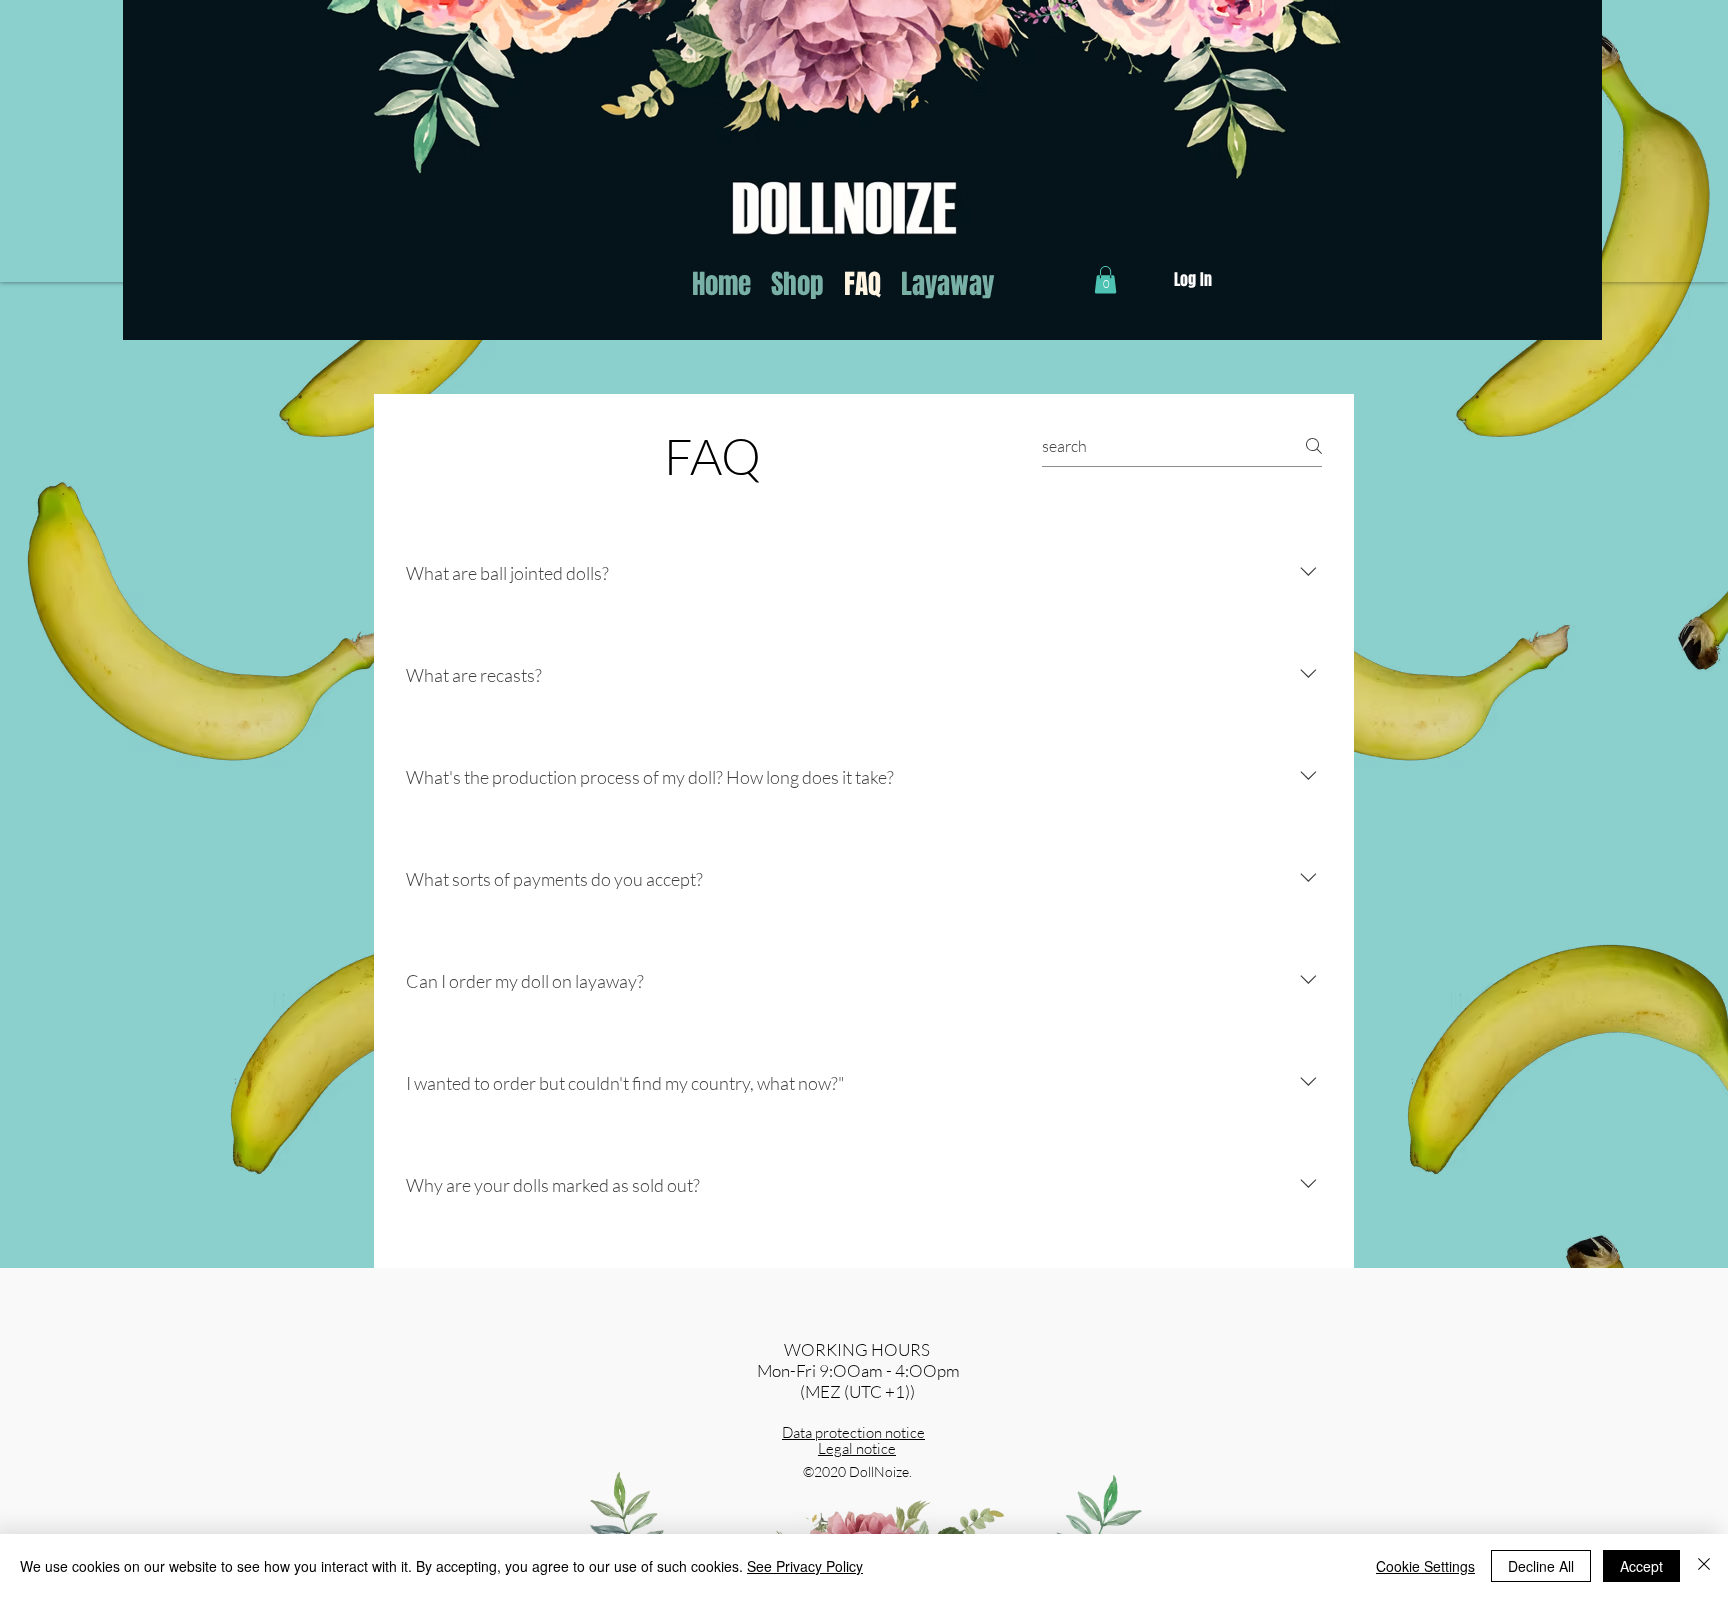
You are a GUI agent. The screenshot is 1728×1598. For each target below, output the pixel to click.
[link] (1105, 279)
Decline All (1541, 1566)
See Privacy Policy (805, 1566)
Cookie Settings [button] (1425, 1566)
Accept (1641, 1566)
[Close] (1704, 1566)
